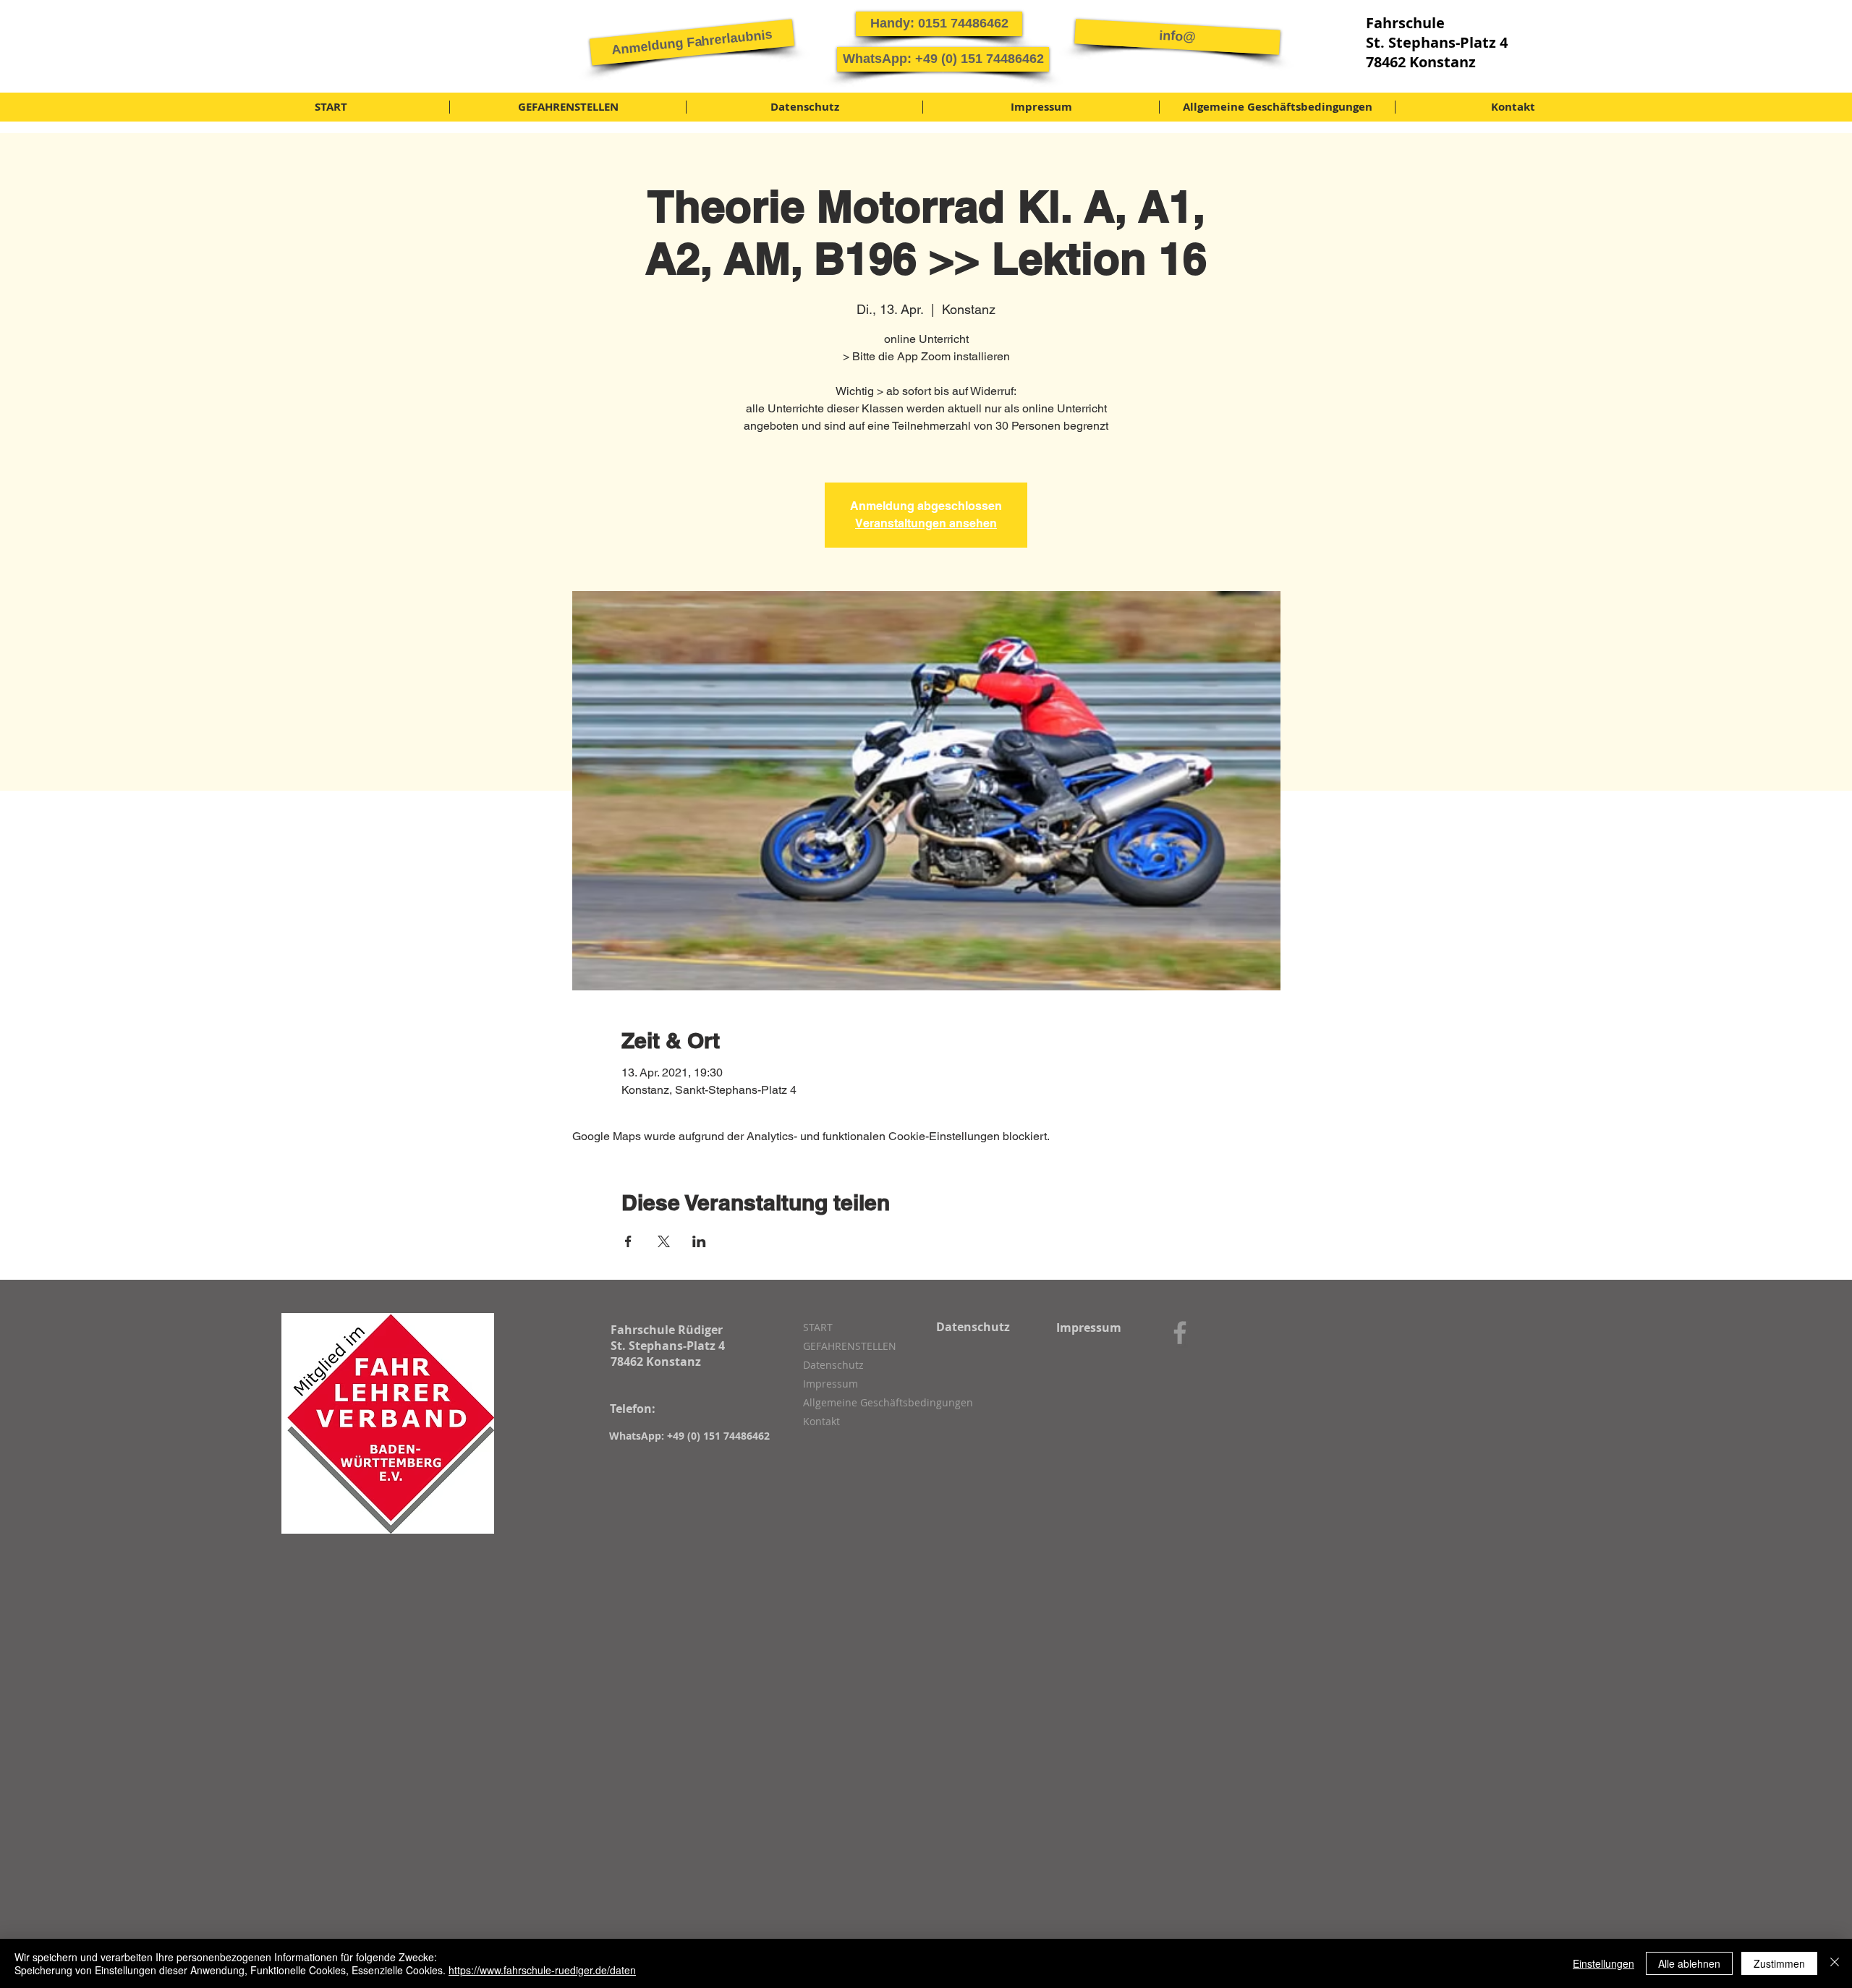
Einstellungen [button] (1603, 1963)
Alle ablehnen (1689, 1963)
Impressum (831, 1384)
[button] (692, 42)
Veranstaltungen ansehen (926, 523)
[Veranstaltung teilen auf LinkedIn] (699, 1241)
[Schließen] (1835, 1963)
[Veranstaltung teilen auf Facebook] (628, 1241)
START (818, 1327)
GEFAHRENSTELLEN (850, 1346)
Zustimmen (1779, 1963)
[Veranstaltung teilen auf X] (664, 1241)
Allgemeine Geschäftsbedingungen (880, 1402)
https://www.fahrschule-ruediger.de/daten (542, 1970)
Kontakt (821, 1421)
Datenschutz (833, 1365)
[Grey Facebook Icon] (1180, 1333)
